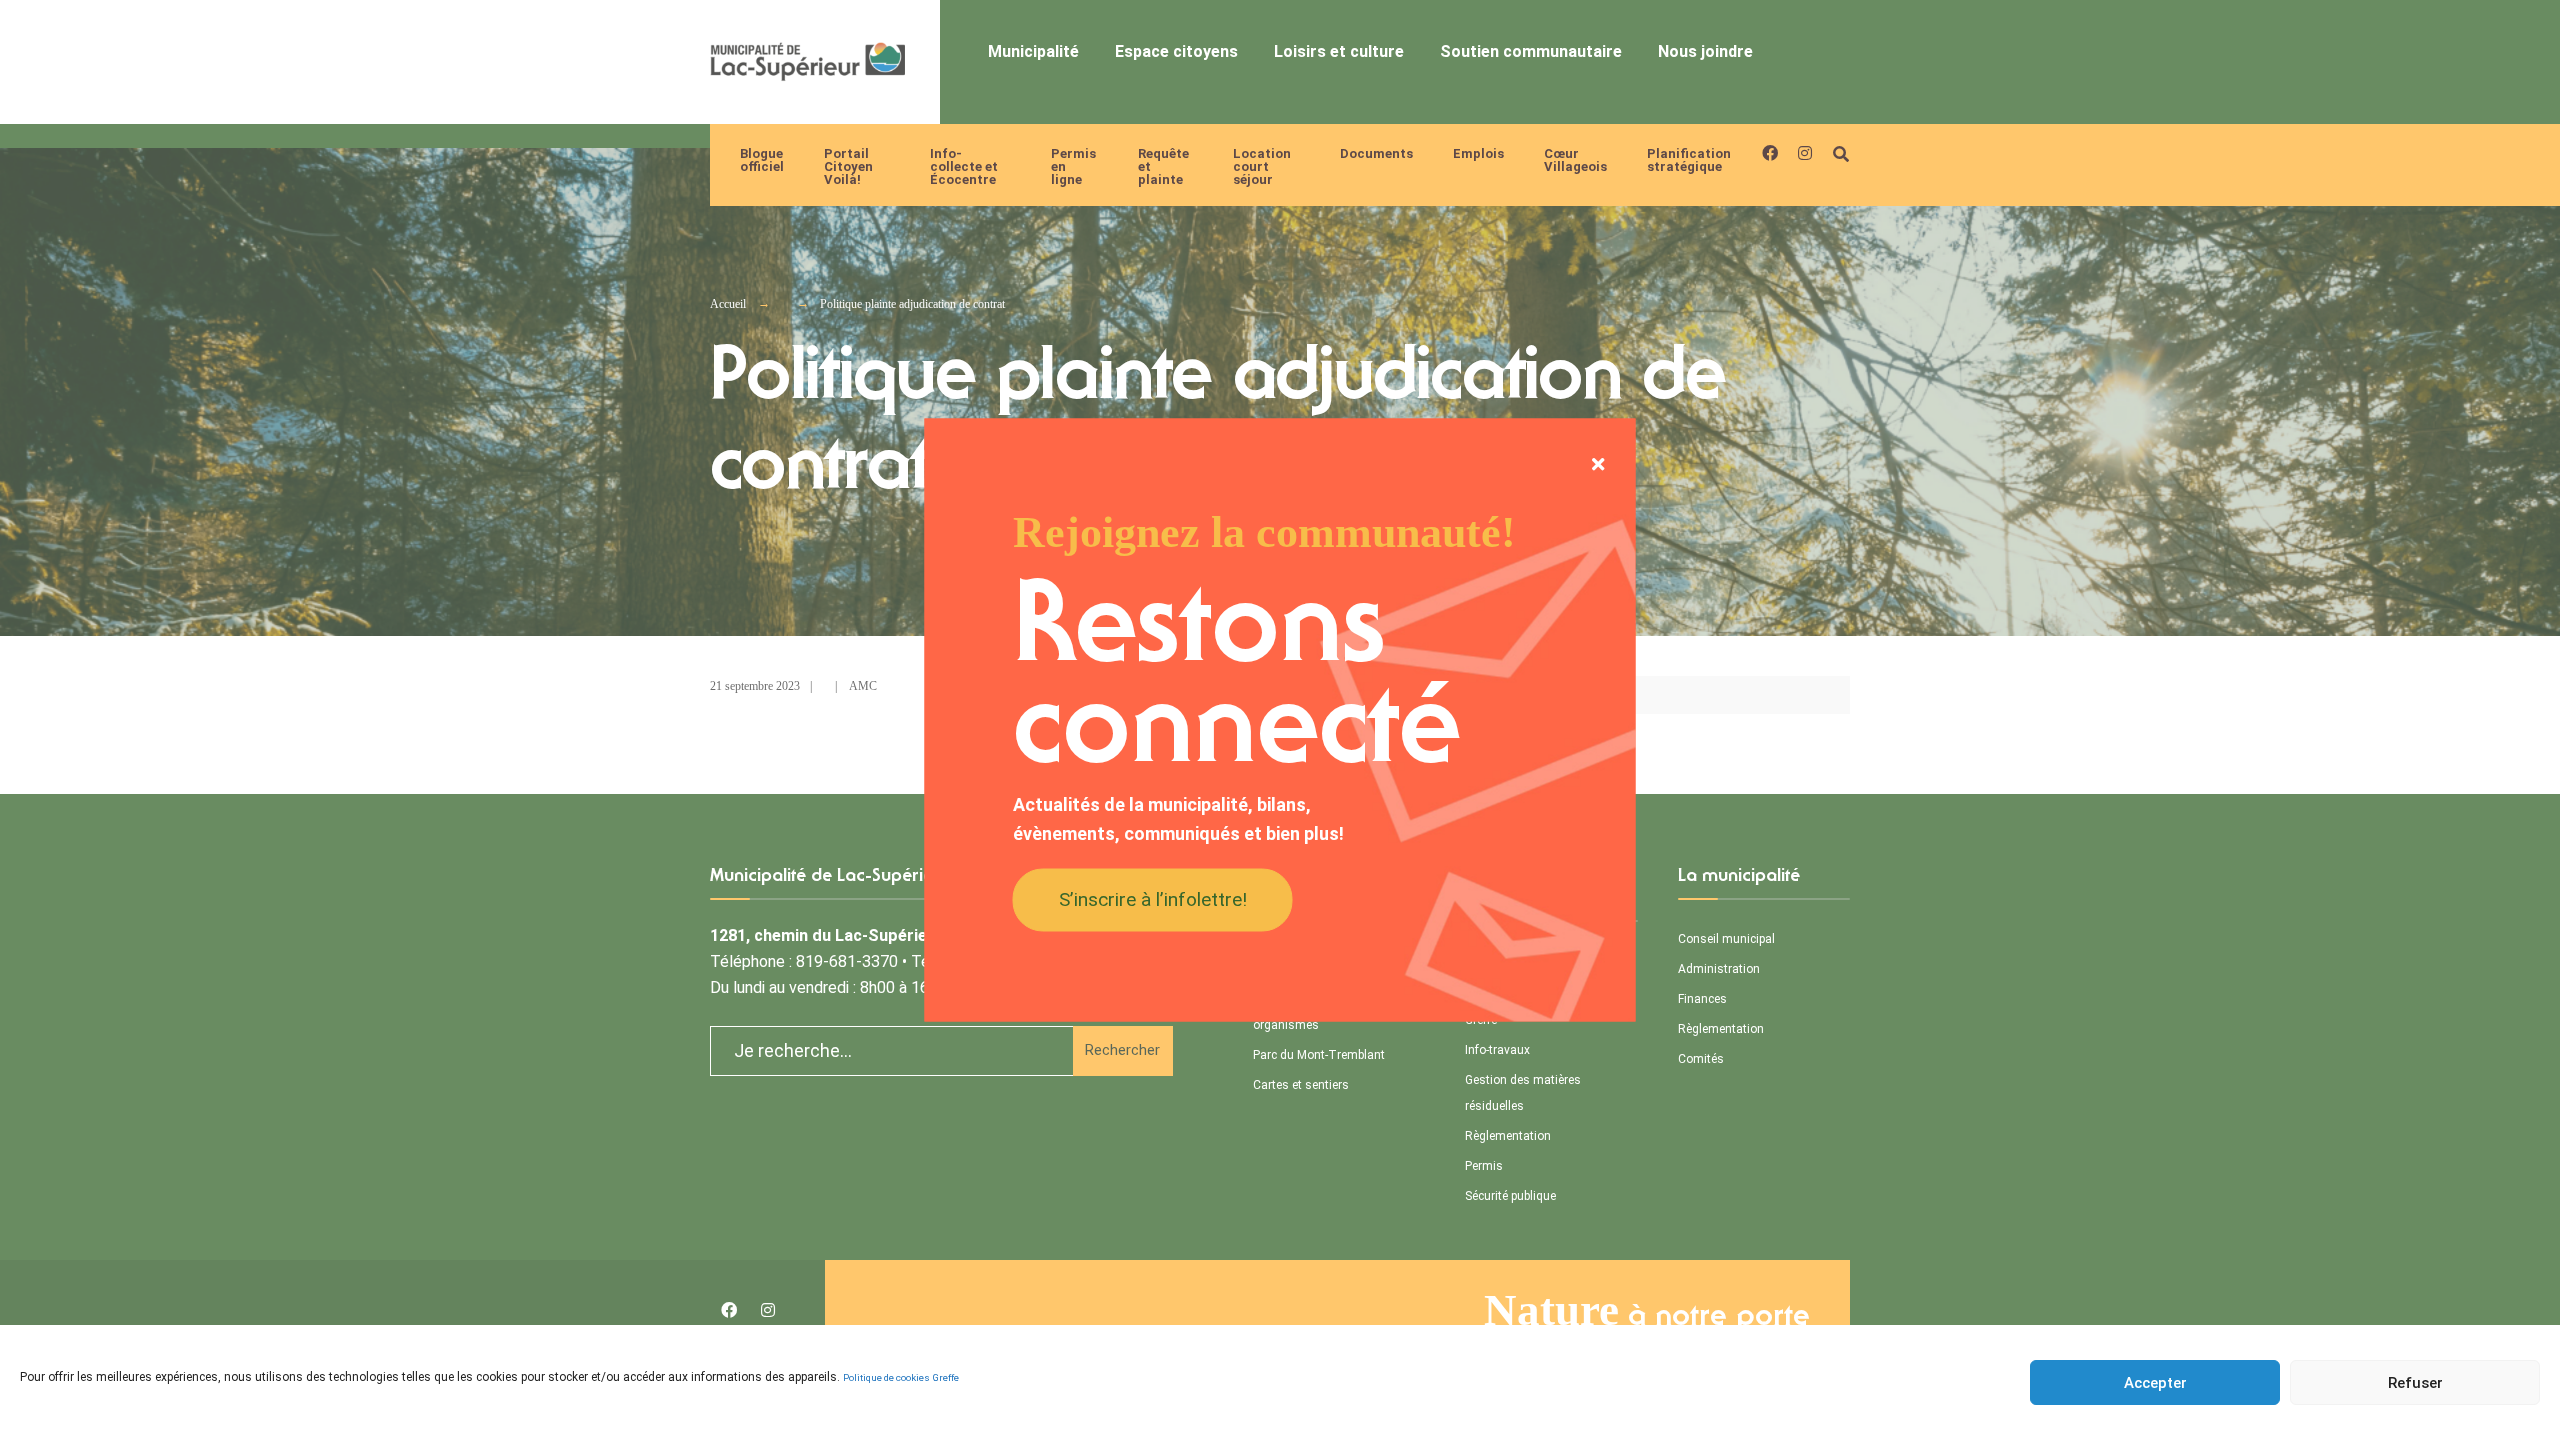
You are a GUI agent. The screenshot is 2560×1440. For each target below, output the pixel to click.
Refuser (2415, 1383)
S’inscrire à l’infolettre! (1153, 898)
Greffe (946, 1377)
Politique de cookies (886, 1377)
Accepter (2155, 1383)
